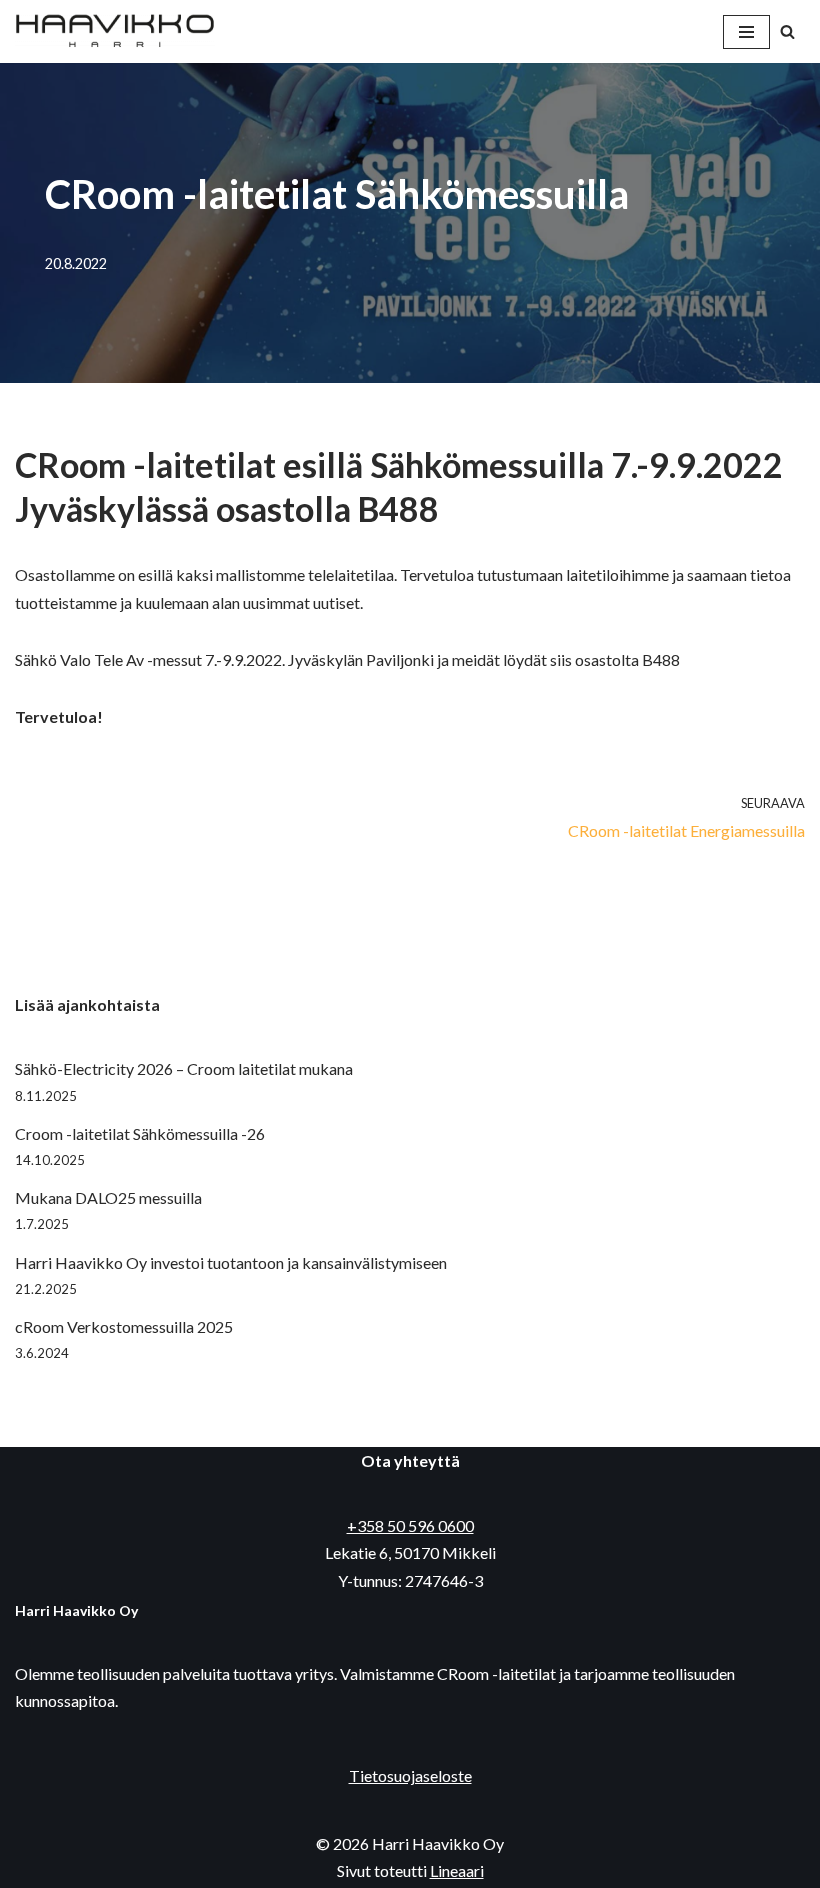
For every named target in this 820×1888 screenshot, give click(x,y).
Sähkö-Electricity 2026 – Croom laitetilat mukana (184, 1068)
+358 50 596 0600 (410, 1525)
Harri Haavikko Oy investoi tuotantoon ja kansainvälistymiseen (231, 1262)
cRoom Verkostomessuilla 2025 (124, 1326)
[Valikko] (746, 32)
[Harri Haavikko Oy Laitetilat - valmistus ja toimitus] (115, 31)
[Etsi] (787, 31)
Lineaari (457, 1870)
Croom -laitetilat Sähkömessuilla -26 (140, 1133)
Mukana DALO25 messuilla (108, 1197)
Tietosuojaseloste (410, 1775)
